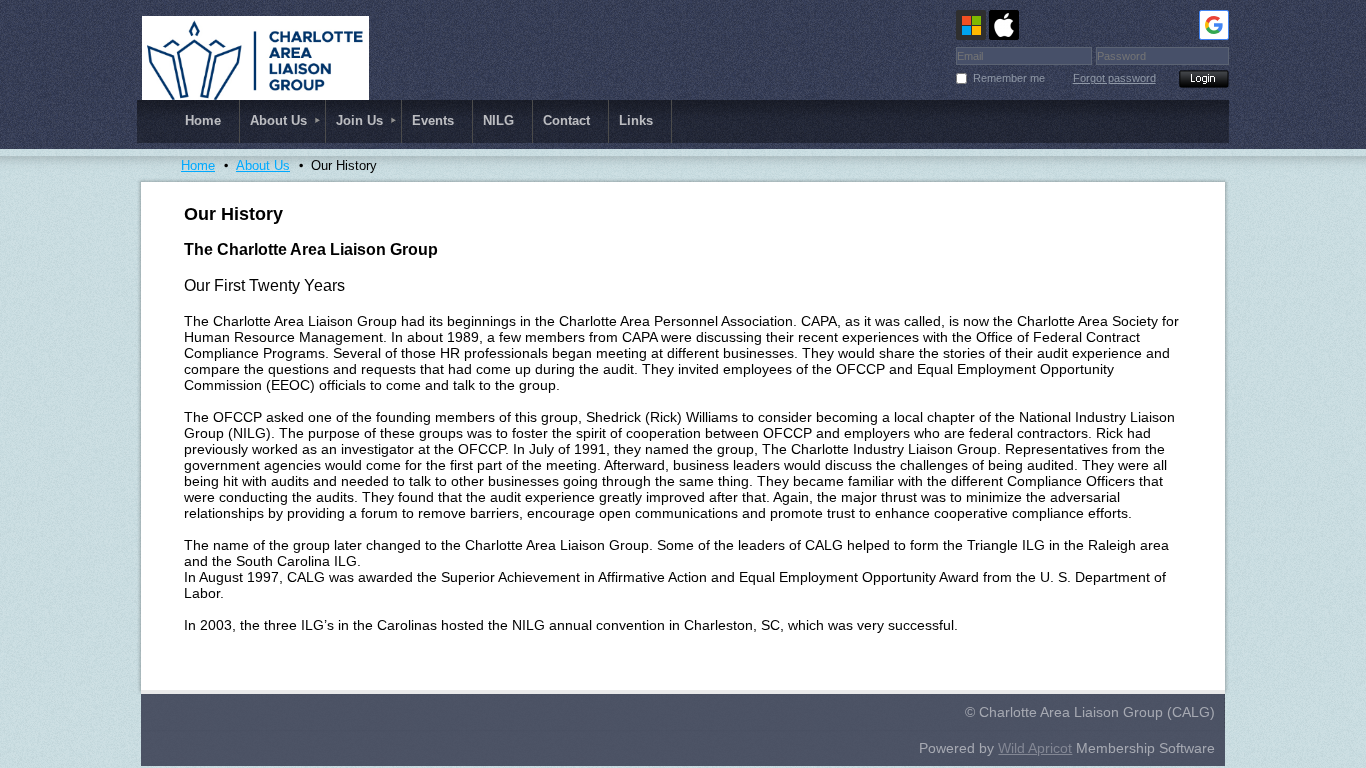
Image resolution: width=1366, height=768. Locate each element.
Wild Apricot (1035, 748)
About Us (263, 165)
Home (198, 165)
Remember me (1009, 78)
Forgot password (1114, 78)
